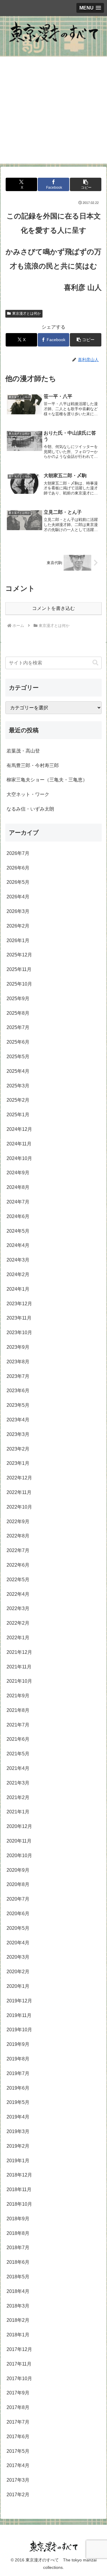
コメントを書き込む (53, 608)
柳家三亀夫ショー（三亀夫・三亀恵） (47, 780)
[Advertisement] (53, 110)
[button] (85, 184)
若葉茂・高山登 (23, 751)
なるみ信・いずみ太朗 (30, 809)
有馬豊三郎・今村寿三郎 (33, 765)
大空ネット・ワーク (28, 794)
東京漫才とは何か (26, 313)
